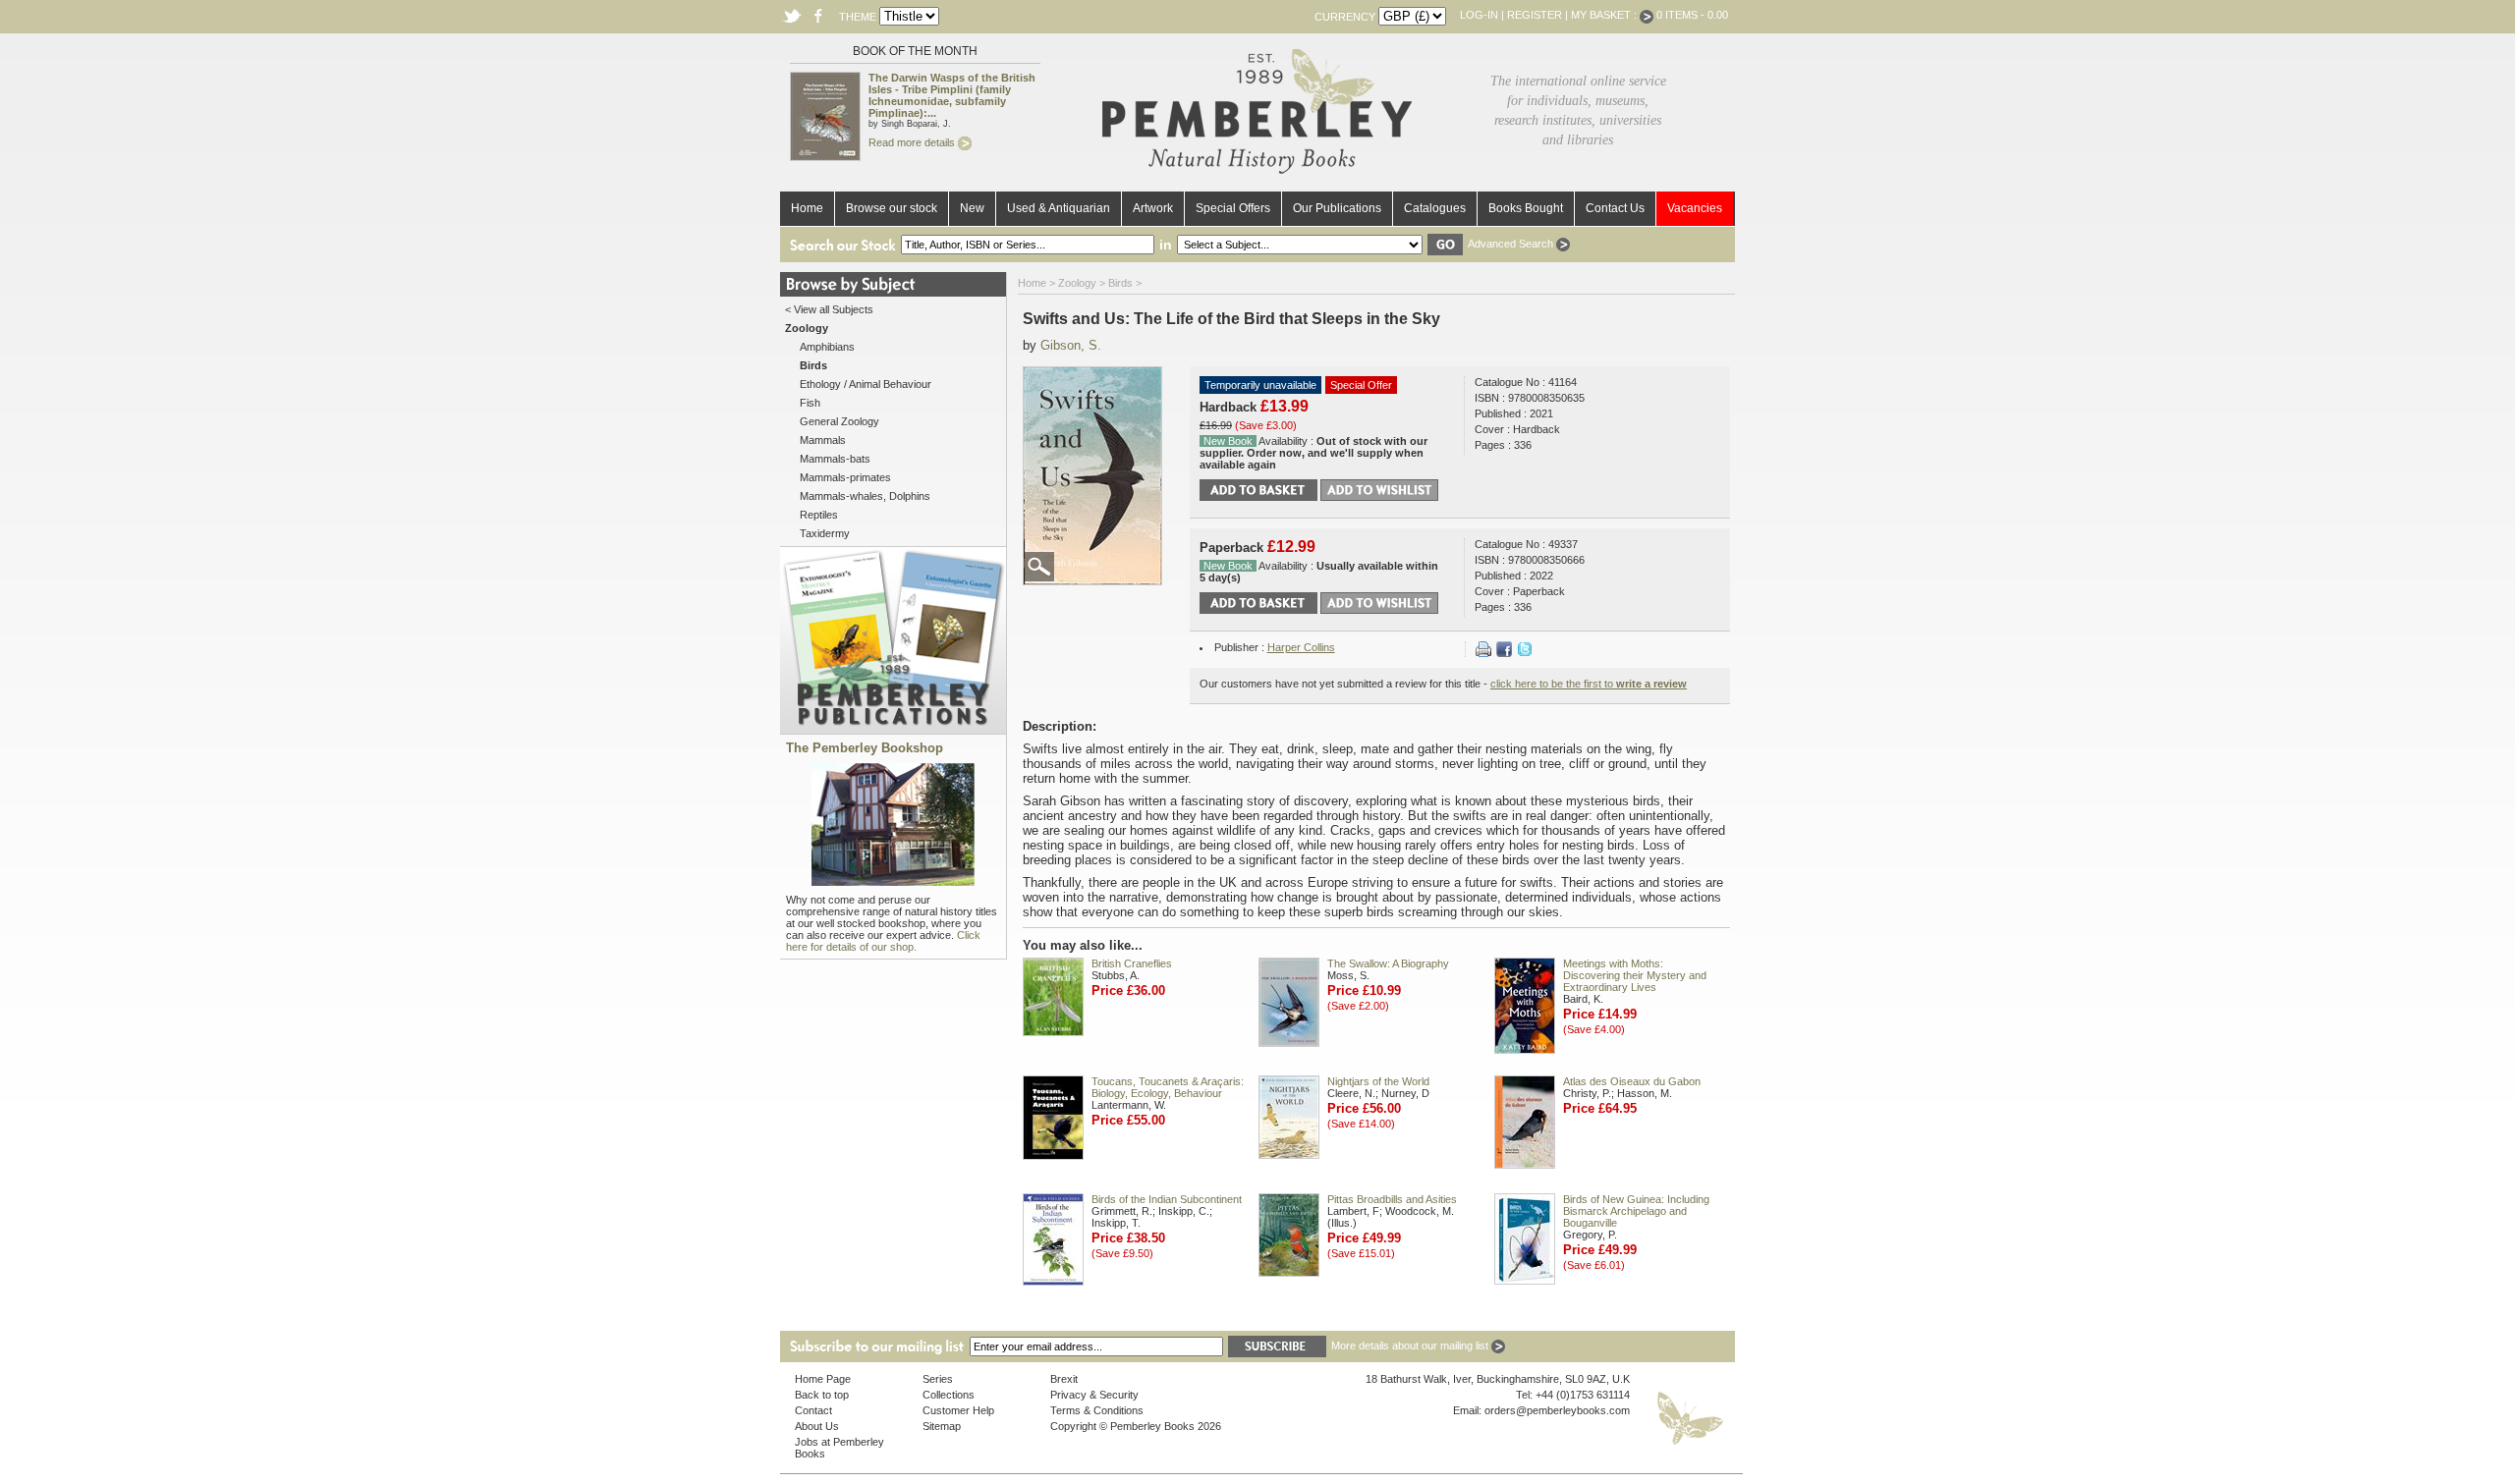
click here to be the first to (1589, 684)
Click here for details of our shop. (883, 941)
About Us (817, 1426)
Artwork (1153, 208)
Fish (810, 403)
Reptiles (819, 515)
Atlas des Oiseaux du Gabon (1632, 1081)
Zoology (1077, 283)
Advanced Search (1512, 244)
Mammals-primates (845, 477)
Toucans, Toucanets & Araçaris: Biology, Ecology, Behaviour (1168, 1087)
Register (1535, 15)
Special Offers (1233, 208)
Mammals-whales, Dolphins (865, 496)
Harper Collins (1301, 647)
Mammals (823, 440)
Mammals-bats (835, 459)
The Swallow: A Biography (1388, 963)
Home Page (823, 1379)
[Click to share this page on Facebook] (1504, 653)
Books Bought (1526, 208)
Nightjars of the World (1378, 1081)
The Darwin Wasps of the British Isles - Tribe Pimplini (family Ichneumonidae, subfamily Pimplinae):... (952, 95)
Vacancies (1695, 208)
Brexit (1064, 1379)
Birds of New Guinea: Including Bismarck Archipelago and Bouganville (1636, 1211)
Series (938, 1379)
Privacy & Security (1094, 1395)
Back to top (822, 1395)
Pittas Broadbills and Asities (1392, 1199)
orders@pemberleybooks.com (1557, 1410)
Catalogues (1435, 208)
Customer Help (958, 1410)
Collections (949, 1395)
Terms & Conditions (1097, 1410)
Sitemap (942, 1426)
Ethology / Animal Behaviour (866, 384)
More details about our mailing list (1411, 1346)
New (972, 208)
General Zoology (839, 421)
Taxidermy (825, 533)
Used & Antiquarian (1059, 208)
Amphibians (827, 347)
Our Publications (1337, 208)
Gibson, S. (1071, 345)
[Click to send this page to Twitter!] (1525, 653)
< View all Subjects (829, 309)
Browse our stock (892, 208)
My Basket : (1605, 15)
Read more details (913, 142)
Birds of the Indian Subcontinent (1167, 1199)
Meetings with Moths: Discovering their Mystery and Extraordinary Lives (1635, 975)
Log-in (1479, 15)
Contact (813, 1410)
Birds (1120, 283)
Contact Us (1615, 208)
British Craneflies (1132, 963)
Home (807, 208)
